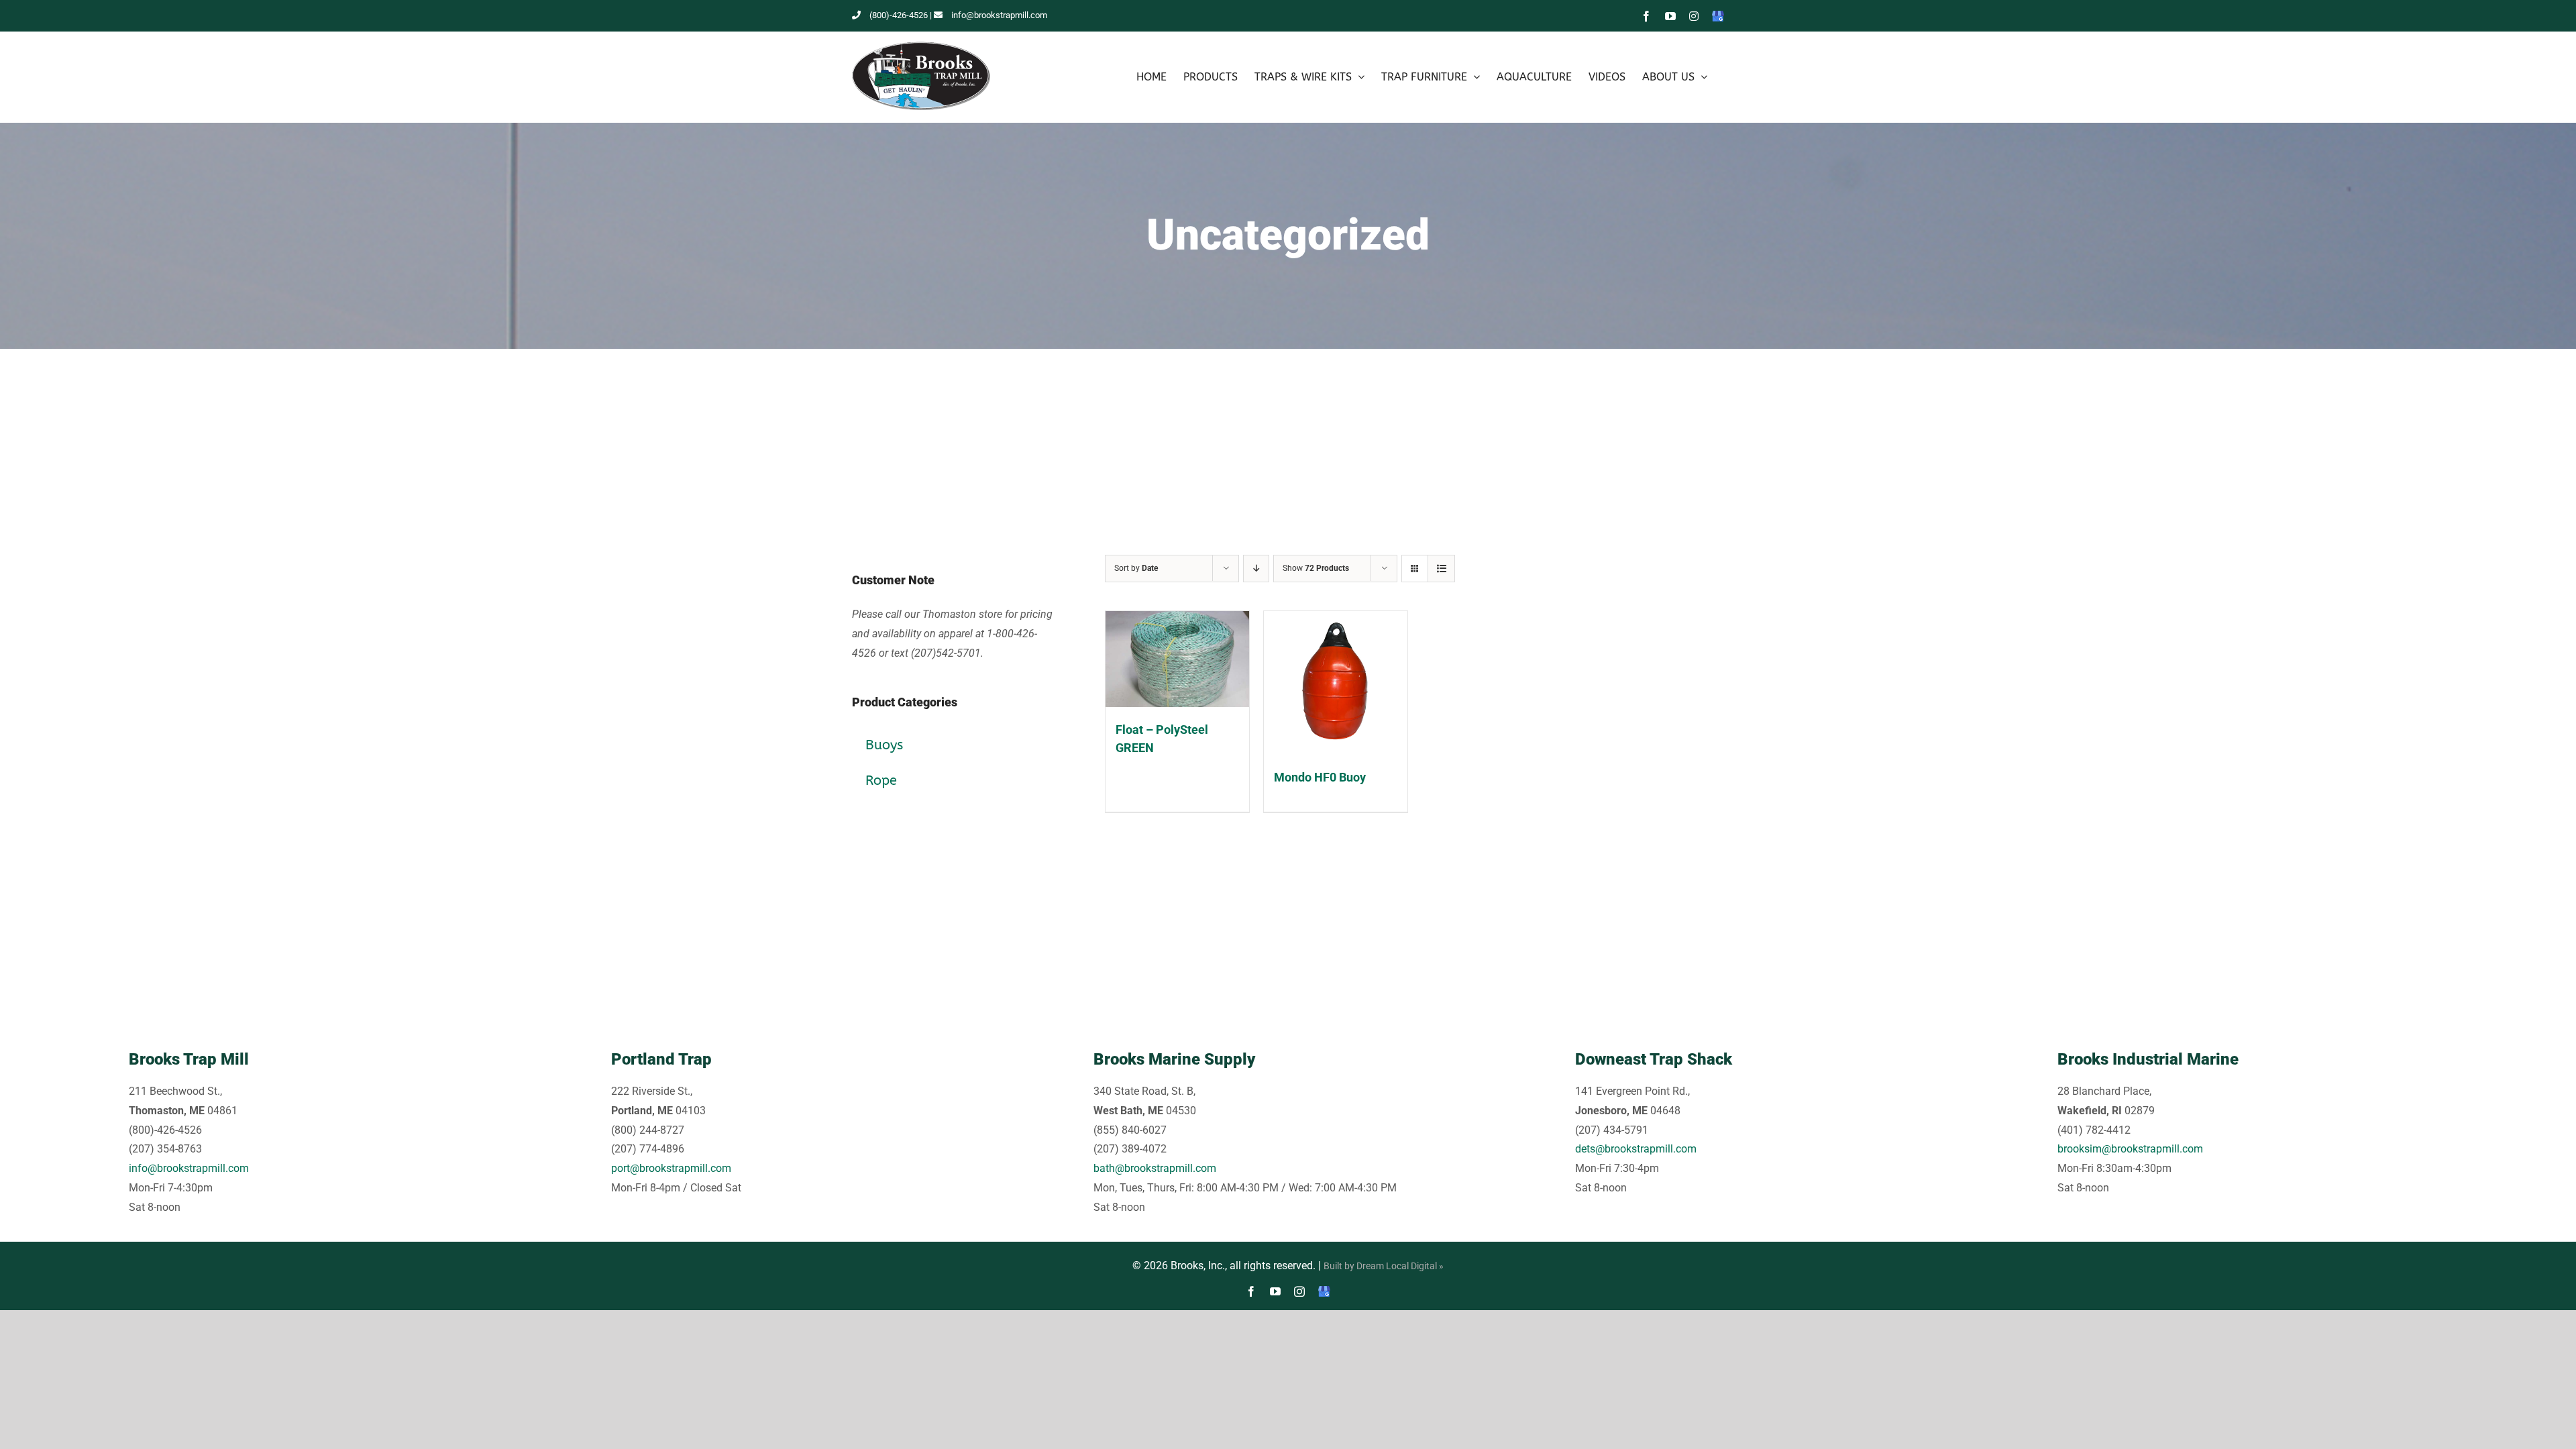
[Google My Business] (1324, 1291)
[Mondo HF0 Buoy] (1336, 683)
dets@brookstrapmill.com (1636, 1149)
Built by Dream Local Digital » (1384, 1266)
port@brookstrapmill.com (671, 1168)
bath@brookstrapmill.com (1155, 1168)
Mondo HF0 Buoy (1320, 777)
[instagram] (1299, 1291)
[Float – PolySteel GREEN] (1177, 659)
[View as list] (1441, 569)
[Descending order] (1256, 569)
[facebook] (1251, 1291)
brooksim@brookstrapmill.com (2130, 1149)
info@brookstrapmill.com (999, 15)
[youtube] (1275, 1291)
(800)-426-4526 (899, 15)
